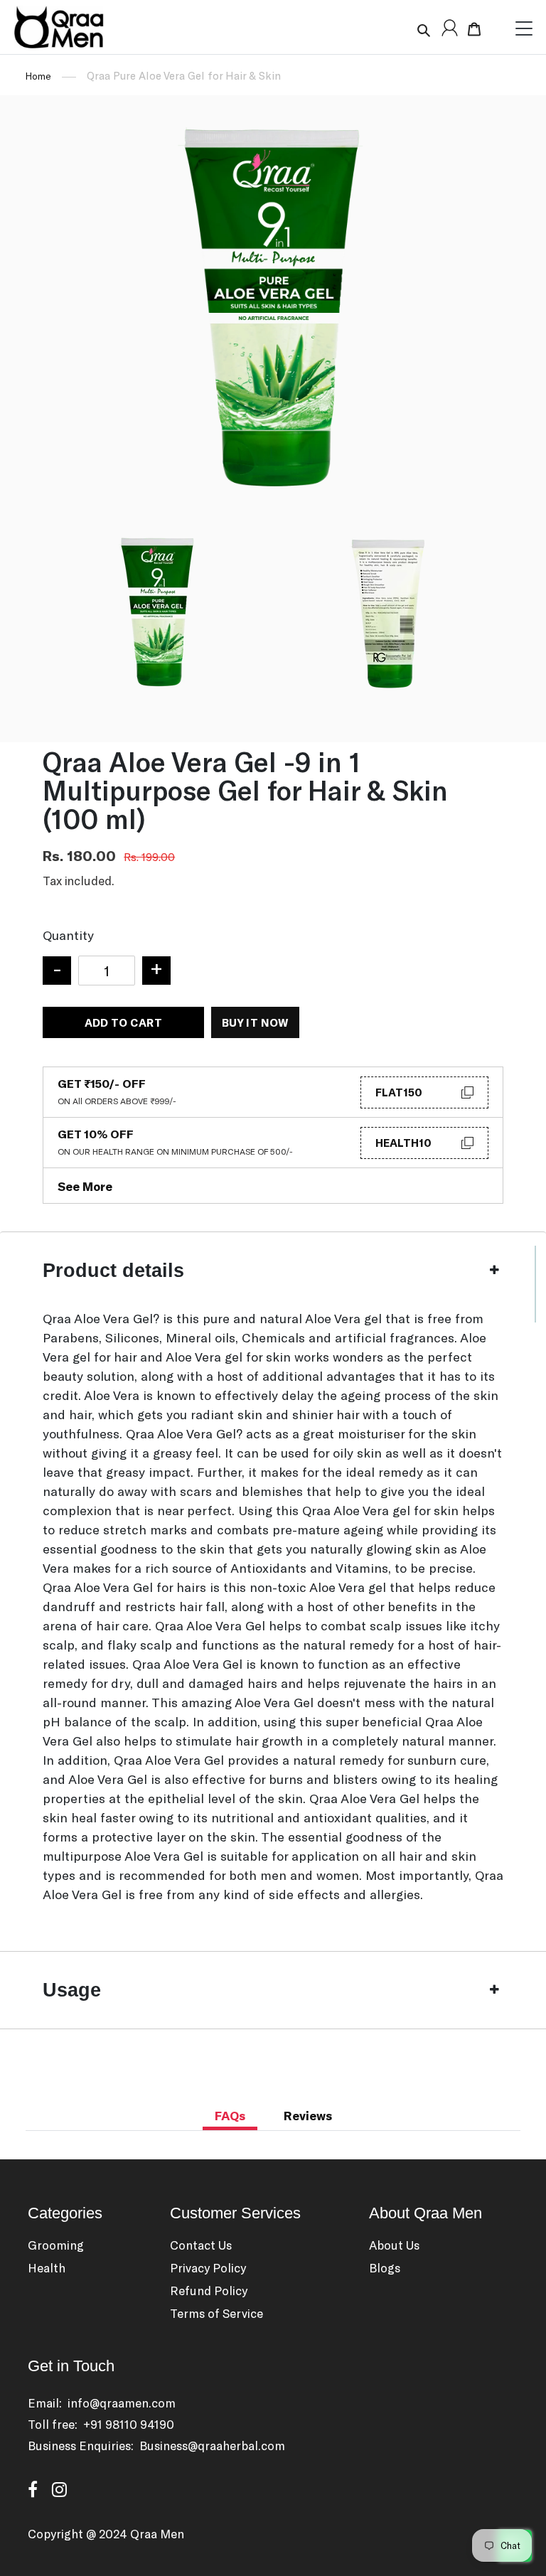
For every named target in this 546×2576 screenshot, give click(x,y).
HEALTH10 (403, 1143)
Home (38, 76)
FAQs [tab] (230, 2115)
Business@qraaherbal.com (212, 2445)
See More (85, 1186)
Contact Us (201, 2245)
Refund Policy (209, 2290)
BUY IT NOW (255, 1022)
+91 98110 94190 (129, 2424)
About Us (394, 2245)
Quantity (68, 935)
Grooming (56, 2245)
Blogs (385, 2267)
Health (47, 2267)
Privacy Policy (208, 2267)
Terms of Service (216, 2313)
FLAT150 (399, 1092)
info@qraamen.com (122, 2403)
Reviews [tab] (308, 2115)
